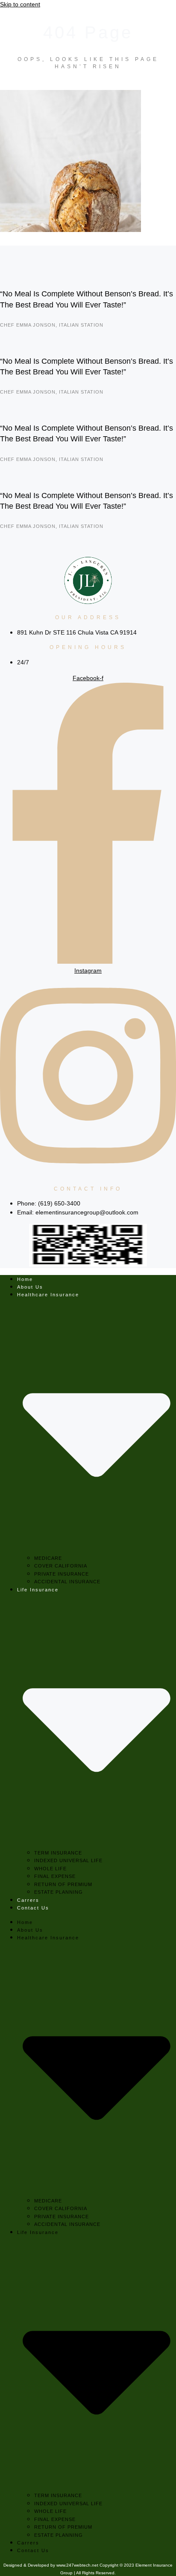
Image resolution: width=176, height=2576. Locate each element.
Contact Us (33, 1908)
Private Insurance (62, 1574)
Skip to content (20, 4)
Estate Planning (59, 1892)
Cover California (61, 1566)
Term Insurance (58, 1853)
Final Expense (55, 1876)
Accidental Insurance (67, 1582)
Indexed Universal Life (68, 1860)
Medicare (48, 1558)
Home (25, 1279)
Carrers (28, 1900)
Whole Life (50, 1869)
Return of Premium (63, 1884)
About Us (30, 1287)
